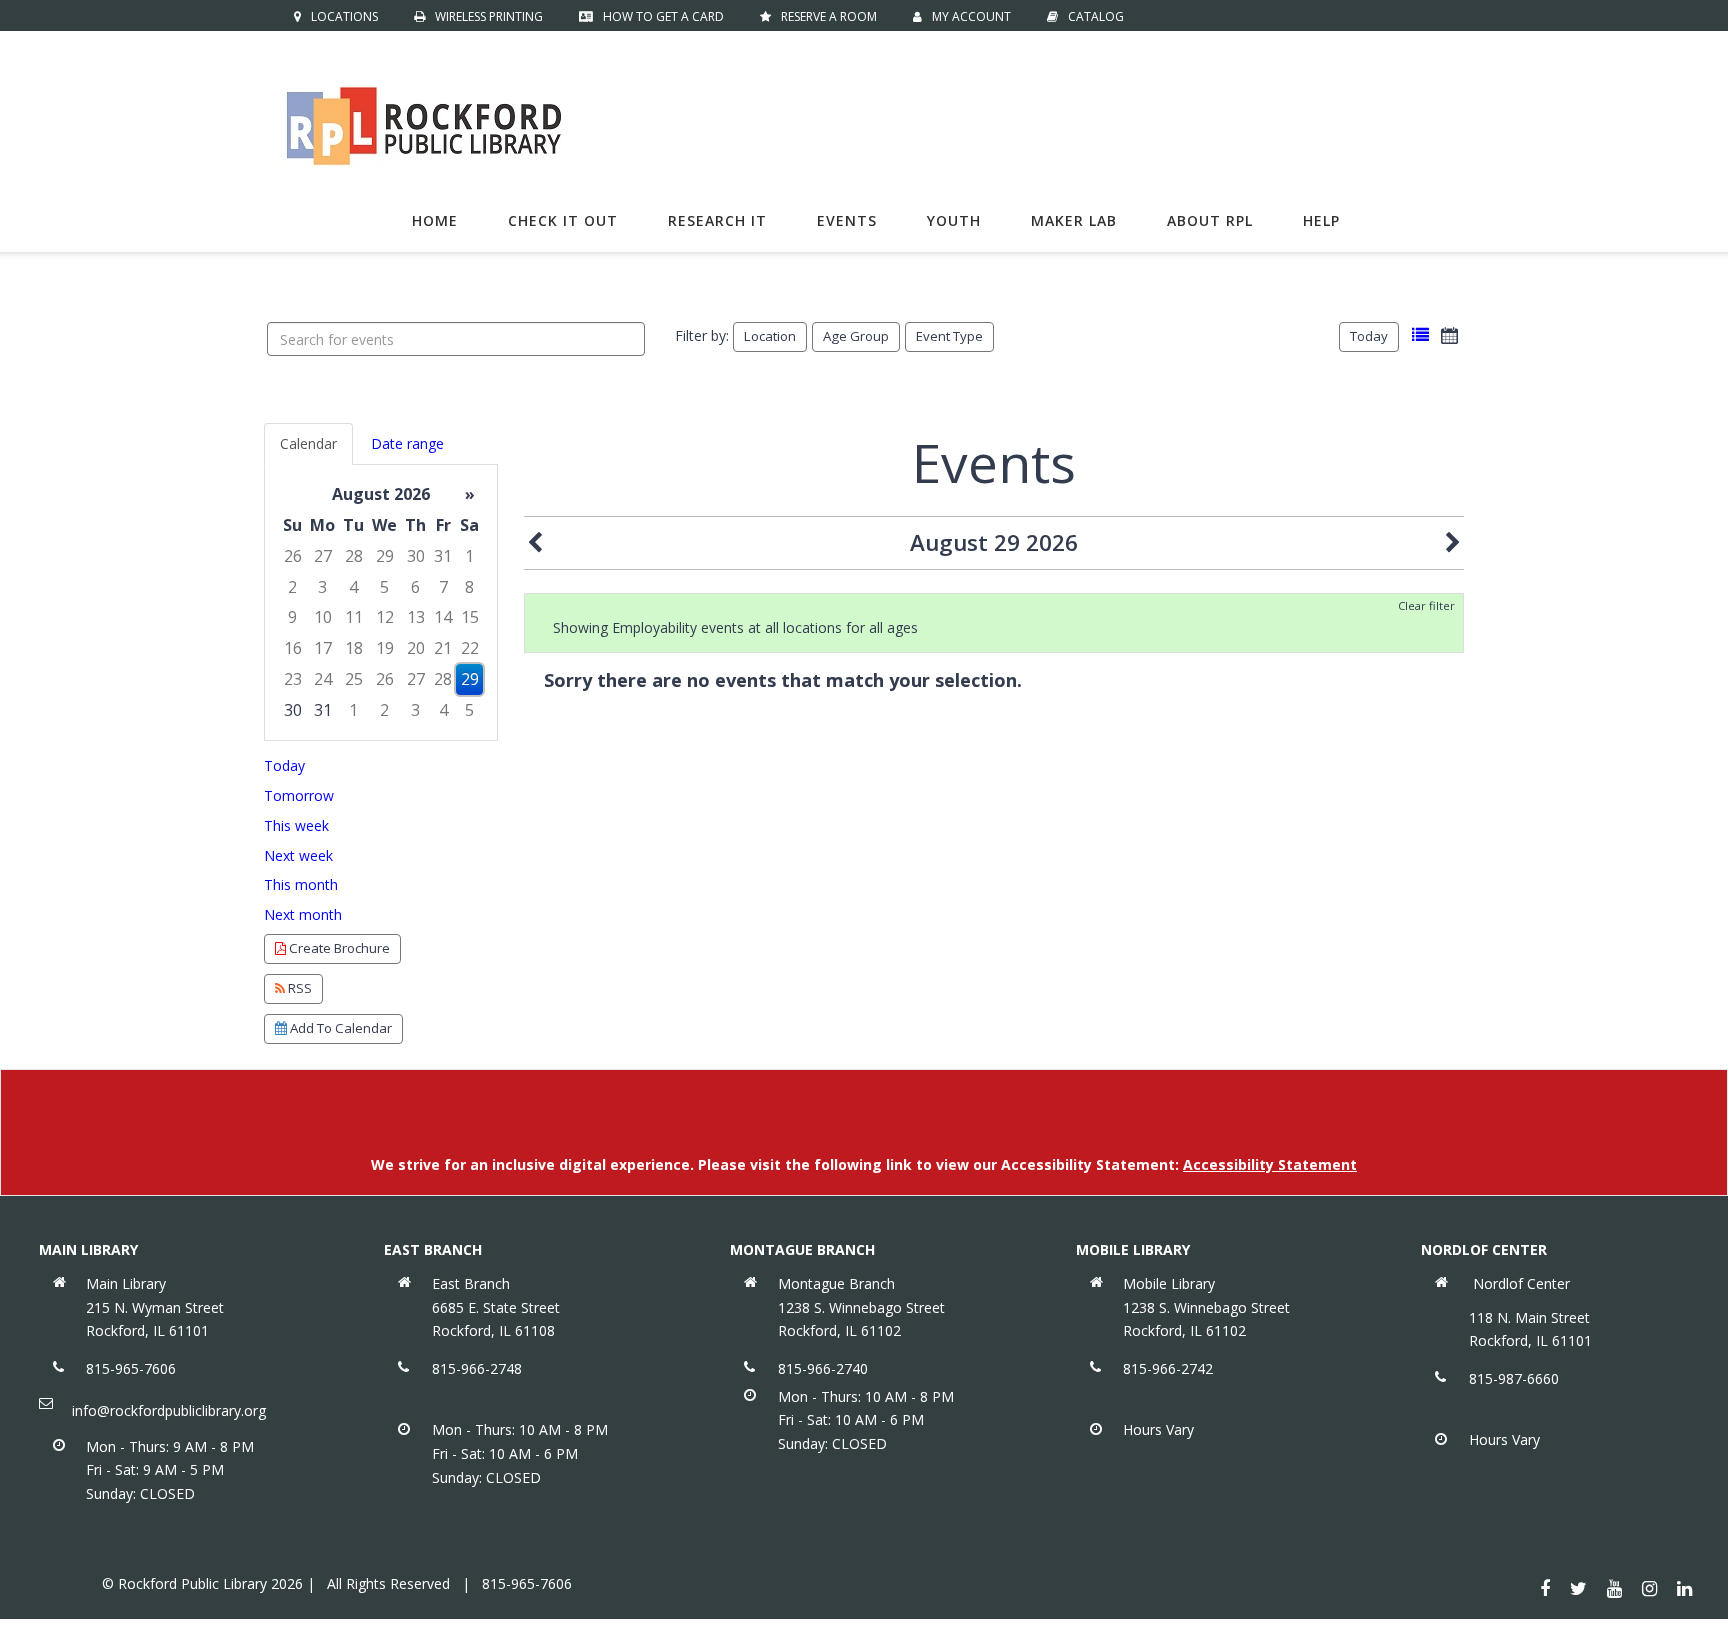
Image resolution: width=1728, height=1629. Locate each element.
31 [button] (443, 556)
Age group (856, 336)
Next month (303, 914)
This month (301, 884)
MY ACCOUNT (971, 16)
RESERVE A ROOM (829, 16)
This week (296, 825)
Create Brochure (338, 948)
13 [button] (416, 617)
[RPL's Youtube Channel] (1614, 1588)
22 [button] (470, 648)
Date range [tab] (407, 443)
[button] (1420, 335)
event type (949, 336)
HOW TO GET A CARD (663, 16)
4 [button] (353, 587)
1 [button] (469, 556)
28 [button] (354, 556)
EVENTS (847, 220)
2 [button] (292, 587)
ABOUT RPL (1210, 220)
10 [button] (323, 617)
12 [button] (385, 617)
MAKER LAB (1074, 220)
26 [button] (293, 556)
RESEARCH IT (717, 220)
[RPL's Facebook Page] (1545, 1588)
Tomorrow (299, 795)
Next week (298, 855)
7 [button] (443, 587)
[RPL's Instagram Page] (1649, 1588)
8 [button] (469, 587)
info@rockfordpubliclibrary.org (169, 1410)
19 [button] (385, 648)
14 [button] (443, 617)
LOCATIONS (344, 16)
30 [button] (416, 556)
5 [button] (384, 587)
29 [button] (385, 556)
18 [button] (354, 648)
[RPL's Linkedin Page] (1684, 1588)
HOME (435, 220)
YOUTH (954, 220)
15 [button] (470, 617)
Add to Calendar (339, 1028)
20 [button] (416, 648)
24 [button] (323, 679)
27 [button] (323, 556)
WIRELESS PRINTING (489, 16)
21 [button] (443, 648)
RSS (298, 988)
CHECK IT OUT (563, 220)
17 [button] (323, 648)
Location (770, 336)
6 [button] (415, 587)
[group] (381, 602)
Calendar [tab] (308, 443)
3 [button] (322, 587)
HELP (1321, 220)
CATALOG (1096, 16)
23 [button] (293, 679)
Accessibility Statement (1270, 1164)
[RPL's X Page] (1578, 1588)
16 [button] (293, 648)
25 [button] (354, 679)
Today (1369, 336)
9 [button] (292, 617)
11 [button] (354, 617)
